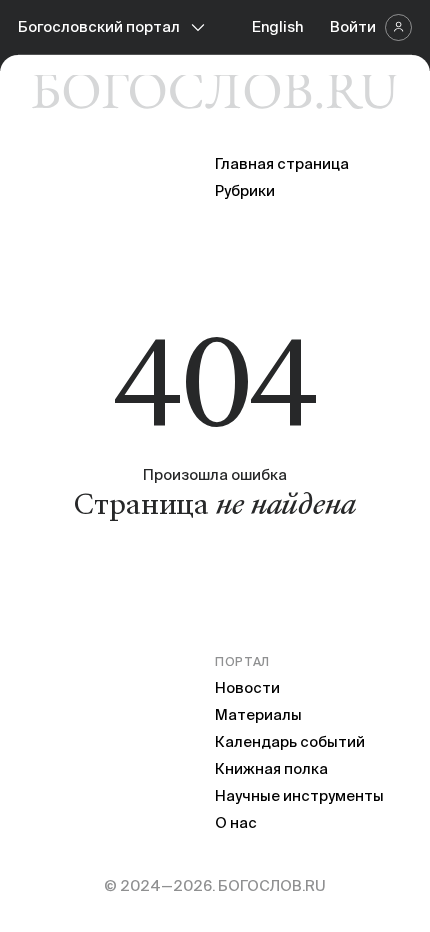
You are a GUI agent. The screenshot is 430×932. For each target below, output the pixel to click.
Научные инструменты (299, 795)
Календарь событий (290, 741)
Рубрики (245, 190)
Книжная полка (271, 768)
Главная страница (282, 163)
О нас (236, 822)
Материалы (258, 714)
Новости (247, 687)
